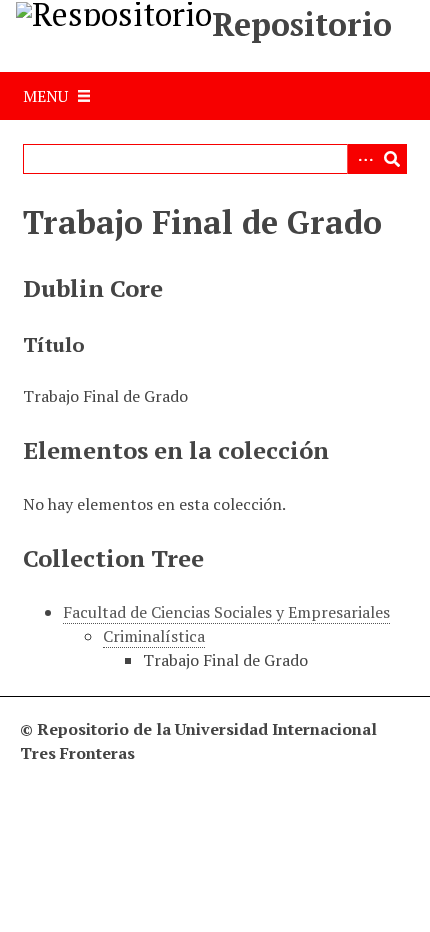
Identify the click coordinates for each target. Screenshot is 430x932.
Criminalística (154, 636)
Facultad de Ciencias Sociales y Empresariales (226, 612)
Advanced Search (362, 159)
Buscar (392, 159)
